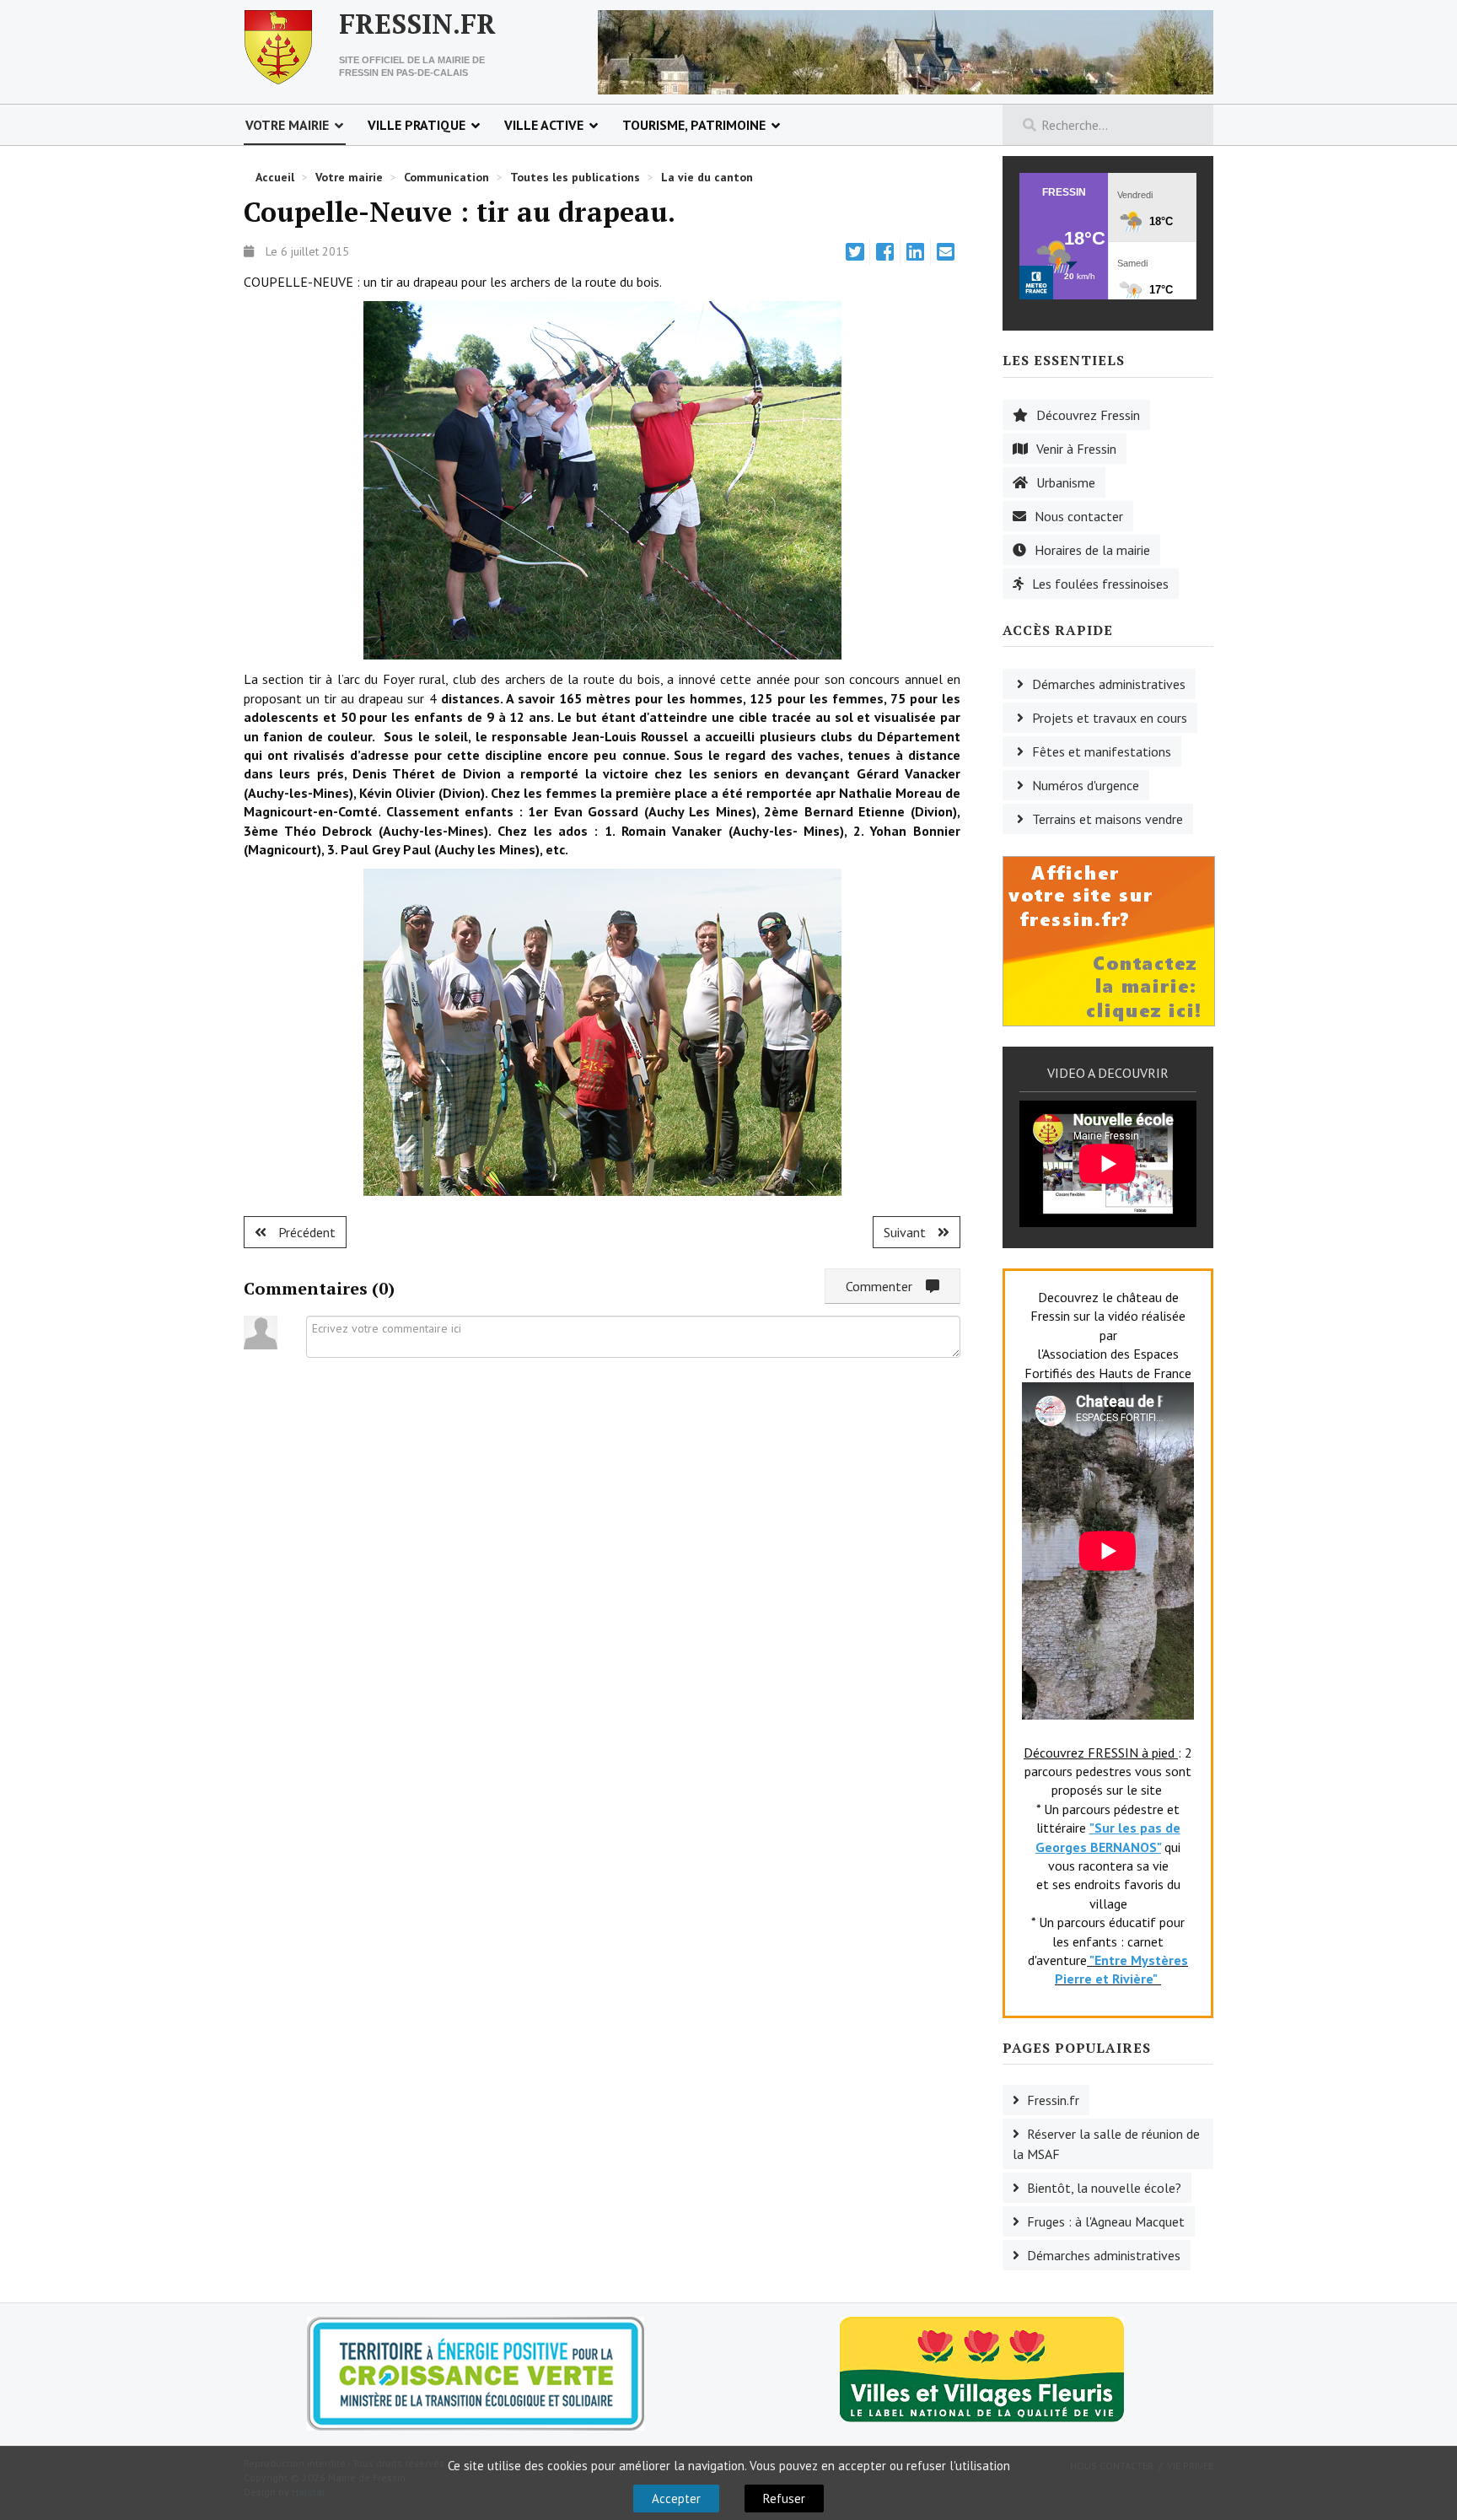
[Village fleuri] (982, 2368)
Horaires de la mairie (1092, 550)
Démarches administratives (1109, 684)
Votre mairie (287, 125)
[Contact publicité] (1109, 940)
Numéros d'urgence (1086, 785)
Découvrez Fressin (1088, 415)
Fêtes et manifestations (1102, 751)
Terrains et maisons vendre (1108, 819)
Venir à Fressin (1076, 449)
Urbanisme (1066, 482)
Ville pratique (417, 125)
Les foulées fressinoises (1100, 584)
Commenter (886, 1286)
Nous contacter (1079, 516)
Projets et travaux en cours (1110, 718)
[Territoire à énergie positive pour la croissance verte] (476, 2374)
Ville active (544, 125)
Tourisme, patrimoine (694, 125)
